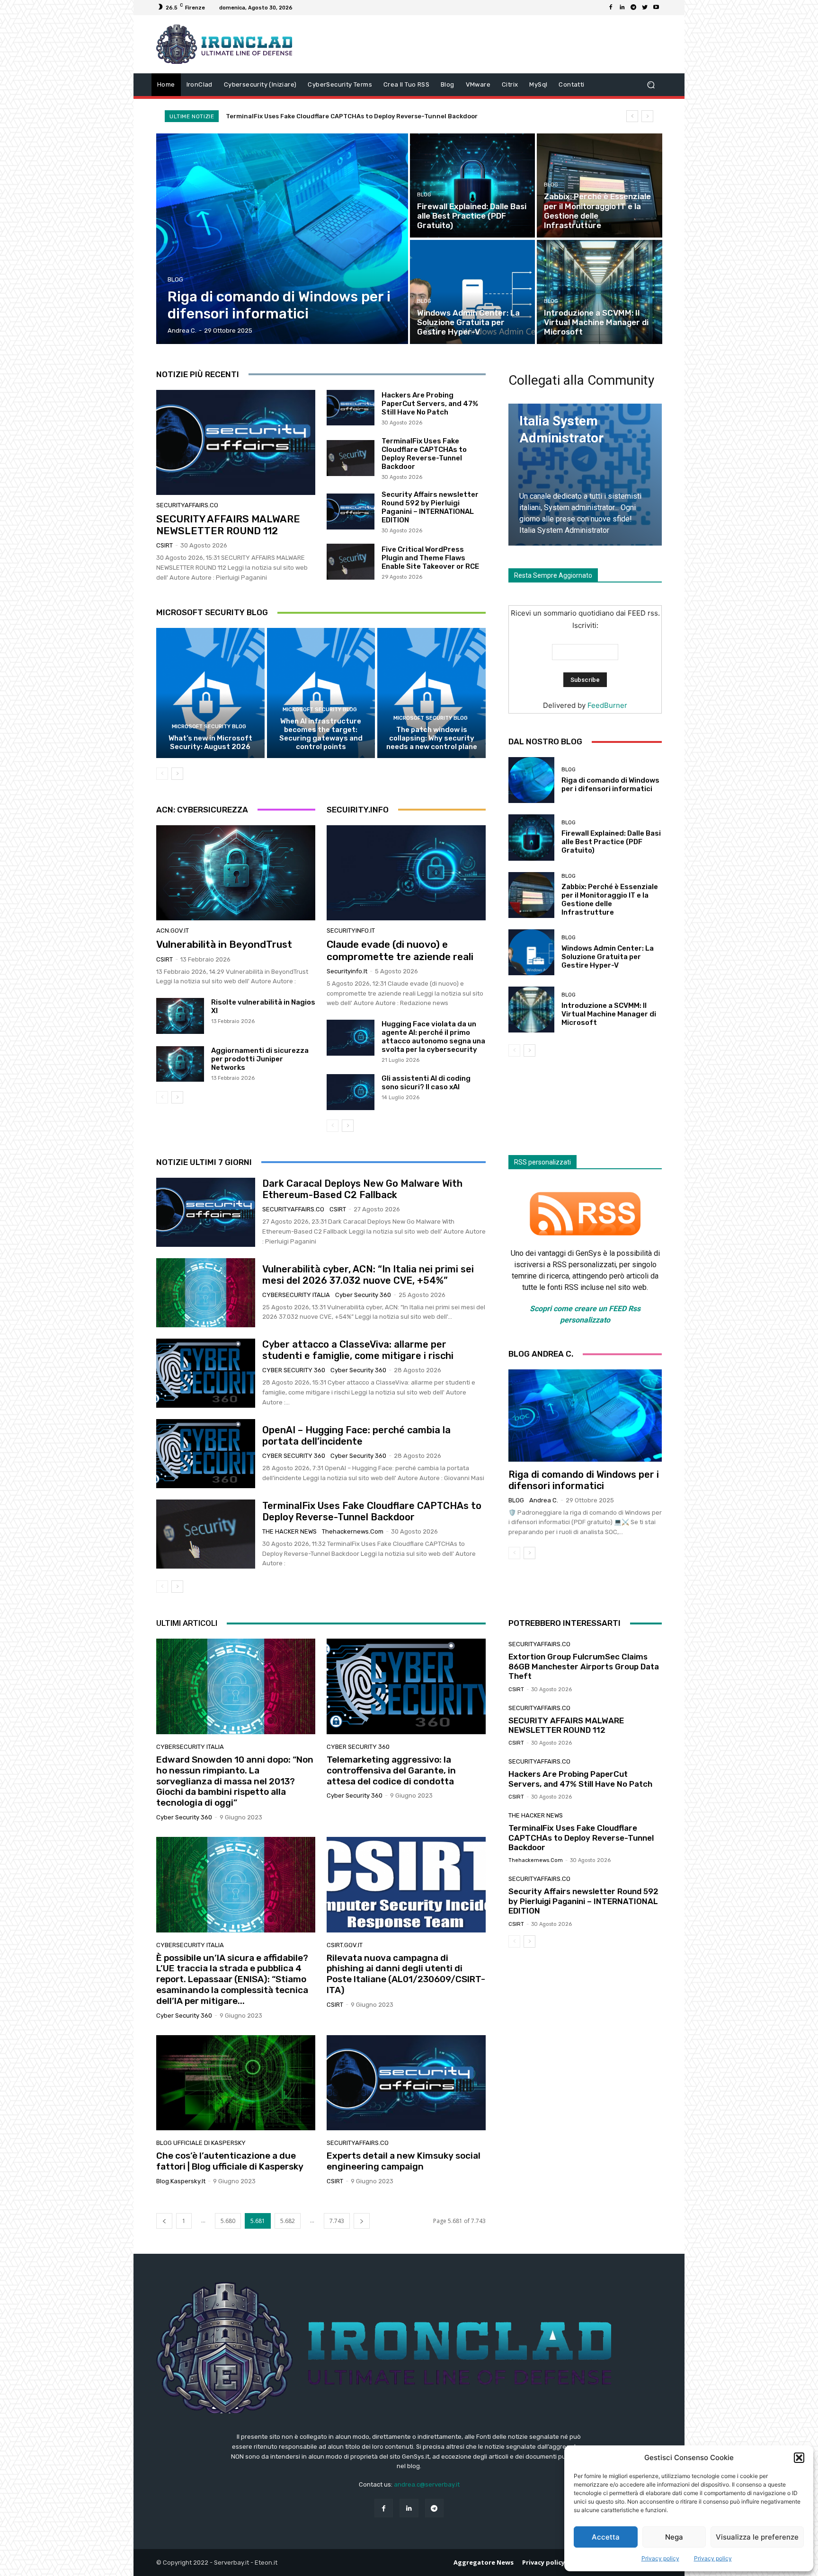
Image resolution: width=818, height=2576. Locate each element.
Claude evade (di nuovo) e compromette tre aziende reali (400, 950)
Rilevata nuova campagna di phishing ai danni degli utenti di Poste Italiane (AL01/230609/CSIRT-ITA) (406, 1974)
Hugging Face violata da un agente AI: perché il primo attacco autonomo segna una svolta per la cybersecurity (433, 1037)
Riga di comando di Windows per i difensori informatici (610, 785)
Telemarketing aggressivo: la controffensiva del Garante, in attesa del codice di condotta (391, 1770)
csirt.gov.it (345, 1945)
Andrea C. (544, 1500)
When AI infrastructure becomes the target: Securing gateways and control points (321, 734)
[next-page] (177, 774)
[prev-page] (162, 774)
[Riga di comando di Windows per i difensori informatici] (282, 239)
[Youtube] (656, 8)
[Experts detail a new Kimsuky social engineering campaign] (406, 2083)
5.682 (288, 2221)
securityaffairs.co (187, 505)
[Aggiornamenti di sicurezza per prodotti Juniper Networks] (180, 1064)
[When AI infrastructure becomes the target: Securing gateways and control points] (321, 693)
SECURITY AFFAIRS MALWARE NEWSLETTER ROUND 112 (228, 525)
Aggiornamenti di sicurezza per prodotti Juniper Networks (260, 1059)
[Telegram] (633, 8)
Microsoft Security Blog (209, 727)
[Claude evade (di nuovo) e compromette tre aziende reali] (406, 873)
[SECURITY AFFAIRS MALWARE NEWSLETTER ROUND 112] (236, 442)
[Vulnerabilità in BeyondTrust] (236, 873)
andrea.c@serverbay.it (427, 2484)
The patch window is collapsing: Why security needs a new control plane (432, 738)
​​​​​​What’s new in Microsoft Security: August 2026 (210, 742)
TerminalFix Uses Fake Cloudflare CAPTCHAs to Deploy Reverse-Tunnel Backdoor (424, 454)
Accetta (606, 2537)
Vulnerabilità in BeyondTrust (224, 944)
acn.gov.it (173, 931)
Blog (175, 279)
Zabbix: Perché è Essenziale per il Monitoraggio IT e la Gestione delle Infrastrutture (610, 900)
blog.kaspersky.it (181, 2181)
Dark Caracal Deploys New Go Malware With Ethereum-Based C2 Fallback (362, 1189)
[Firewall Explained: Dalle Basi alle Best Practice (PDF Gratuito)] (472, 185)
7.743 (337, 2221)
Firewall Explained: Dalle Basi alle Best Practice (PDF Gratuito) (611, 842)
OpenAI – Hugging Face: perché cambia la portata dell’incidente (356, 1436)
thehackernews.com (353, 1531)
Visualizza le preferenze (757, 2537)
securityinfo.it (351, 931)
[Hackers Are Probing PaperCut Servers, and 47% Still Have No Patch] (351, 408)
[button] (799, 2458)
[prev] (632, 116)
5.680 (228, 2221)
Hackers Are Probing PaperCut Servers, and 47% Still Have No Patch (430, 404)
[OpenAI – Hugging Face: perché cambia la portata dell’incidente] (206, 1454)
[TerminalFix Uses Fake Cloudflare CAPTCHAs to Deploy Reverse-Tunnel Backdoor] (351, 458)
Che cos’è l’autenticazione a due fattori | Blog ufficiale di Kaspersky (230, 2161)
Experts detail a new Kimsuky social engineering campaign (404, 2161)
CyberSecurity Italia (296, 1295)
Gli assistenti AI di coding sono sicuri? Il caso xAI (426, 1083)
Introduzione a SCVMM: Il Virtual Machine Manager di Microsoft (609, 1014)
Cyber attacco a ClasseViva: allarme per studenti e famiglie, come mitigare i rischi (358, 1350)
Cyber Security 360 (363, 1295)
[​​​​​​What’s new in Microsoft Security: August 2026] (210, 693)
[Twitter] (645, 8)
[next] (647, 116)
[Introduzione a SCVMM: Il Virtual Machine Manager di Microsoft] (599, 292)
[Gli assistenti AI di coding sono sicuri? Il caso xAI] (351, 1092)
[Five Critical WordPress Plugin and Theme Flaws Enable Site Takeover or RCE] (351, 562)
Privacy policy (660, 2558)
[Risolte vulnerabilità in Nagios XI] (180, 1016)
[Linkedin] (622, 8)
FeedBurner (607, 705)
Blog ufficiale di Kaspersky (201, 2143)
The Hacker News (289, 1531)
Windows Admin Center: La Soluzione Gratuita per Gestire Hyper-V (608, 957)
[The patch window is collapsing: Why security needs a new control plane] (431, 693)
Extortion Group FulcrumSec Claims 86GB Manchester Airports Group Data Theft (584, 1666)
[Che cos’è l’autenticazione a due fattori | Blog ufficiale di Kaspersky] (236, 2083)
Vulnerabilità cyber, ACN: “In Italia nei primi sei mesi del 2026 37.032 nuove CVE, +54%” (368, 1275)
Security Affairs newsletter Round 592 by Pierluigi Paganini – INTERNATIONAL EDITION (361, 116)
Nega (674, 2537)
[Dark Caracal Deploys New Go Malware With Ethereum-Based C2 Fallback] (206, 1212)
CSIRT (164, 545)
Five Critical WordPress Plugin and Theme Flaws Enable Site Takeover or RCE (430, 558)
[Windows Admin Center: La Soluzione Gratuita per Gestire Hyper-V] (472, 292)
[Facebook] (611, 8)
